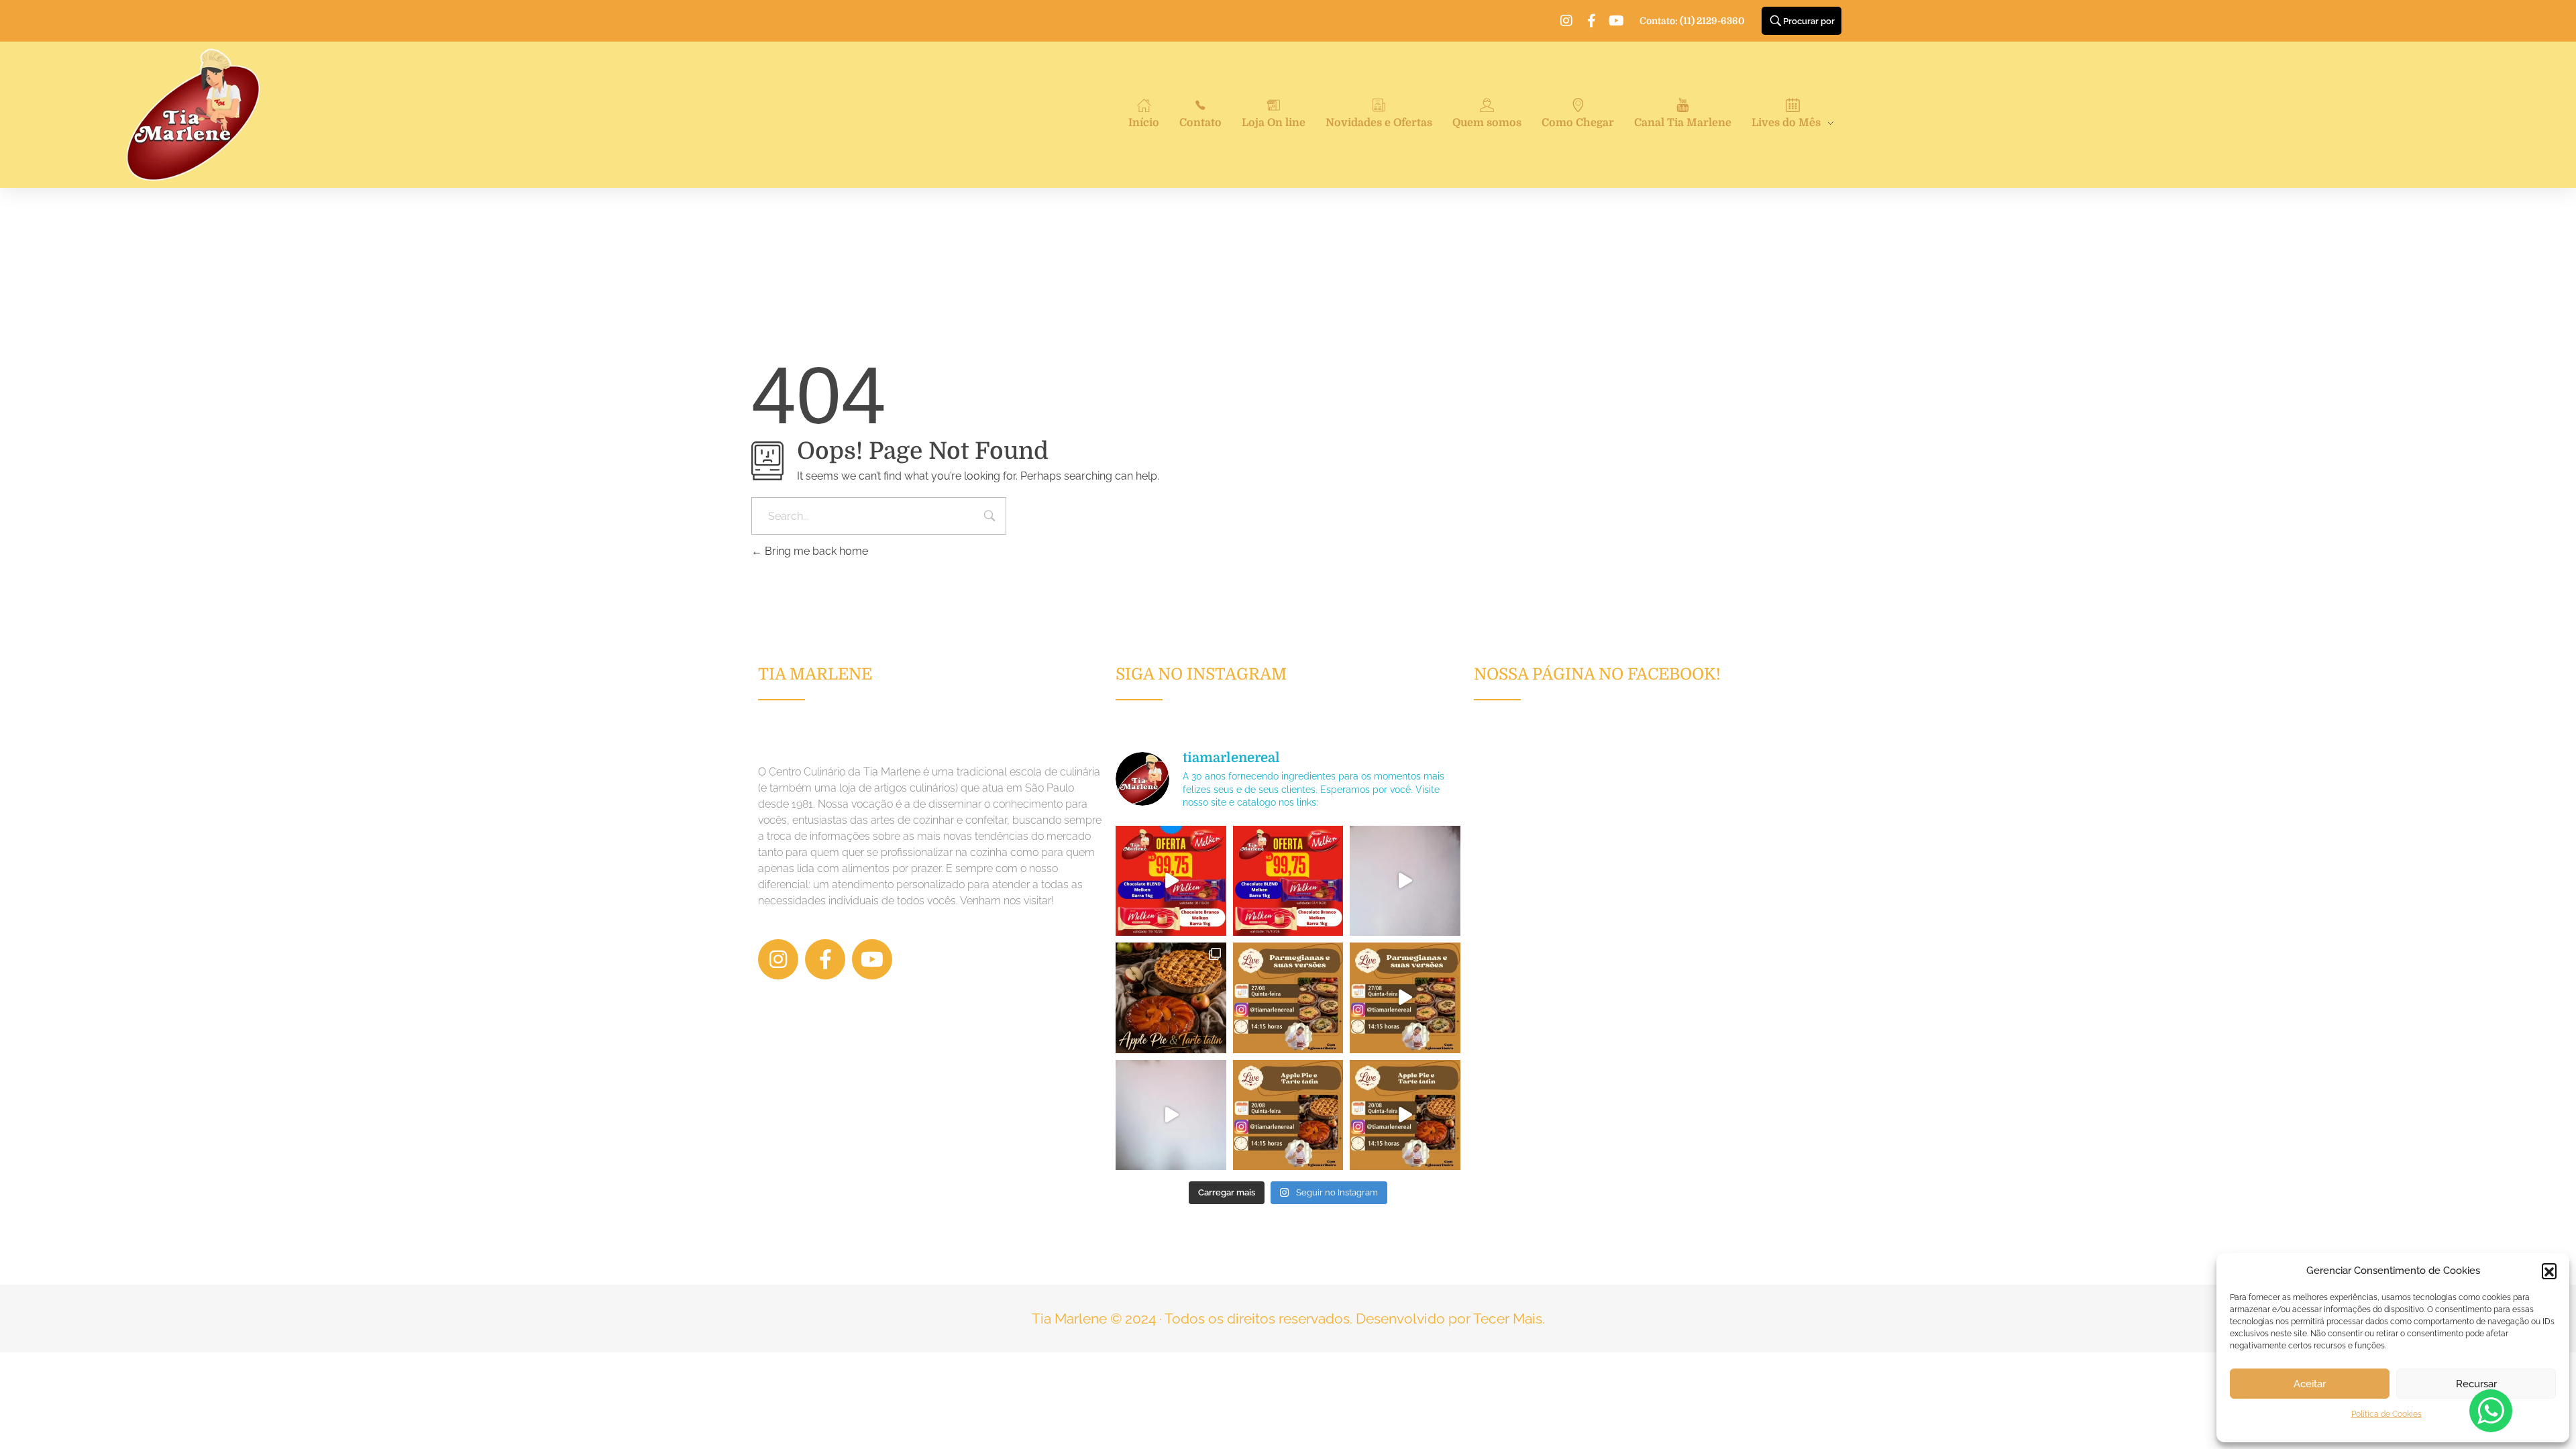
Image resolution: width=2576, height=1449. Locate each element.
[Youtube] (1616, 21)
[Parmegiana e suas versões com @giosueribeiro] (1405, 881)
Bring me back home (815, 551)
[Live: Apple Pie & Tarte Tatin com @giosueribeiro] (1171, 1115)
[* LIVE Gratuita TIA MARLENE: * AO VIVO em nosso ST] (1288, 998)
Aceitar (2310, 1384)
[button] (2549, 1271)
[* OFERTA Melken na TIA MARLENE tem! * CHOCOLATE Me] (1171, 881)
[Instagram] (1566, 21)
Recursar (2476, 1384)
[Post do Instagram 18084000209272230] (1171, 998)
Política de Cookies (2386, 1414)
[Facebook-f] (1591, 21)
